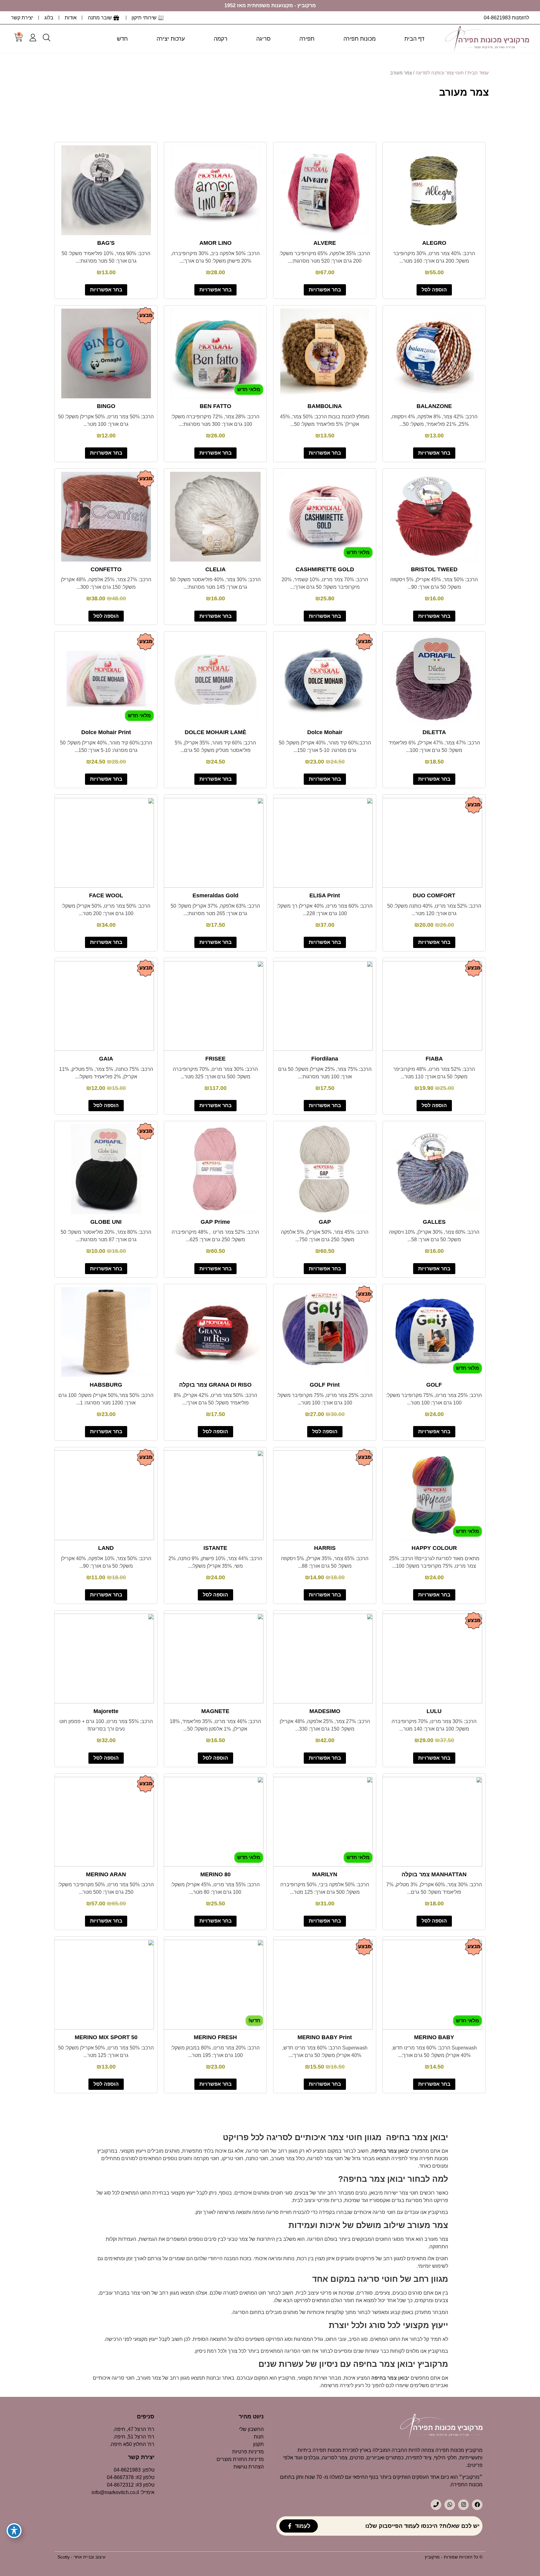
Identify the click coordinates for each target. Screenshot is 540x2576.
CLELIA (215, 569)
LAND (106, 1548)
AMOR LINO (215, 243)
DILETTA (434, 732)
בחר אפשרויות (325, 290)
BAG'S (106, 243)
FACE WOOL (106, 895)
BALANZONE (434, 406)
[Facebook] (477, 2505)
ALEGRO (434, 243)
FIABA (434, 1059)
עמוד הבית (478, 73)
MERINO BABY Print (325, 2037)
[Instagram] (463, 2505)
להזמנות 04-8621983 (506, 18)
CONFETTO (106, 569)
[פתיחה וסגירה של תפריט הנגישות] (14, 2531)
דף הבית (414, 39)
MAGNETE (215, 1711)
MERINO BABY (434, 2037)
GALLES (434, 1222)
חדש (122, 39)
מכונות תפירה (360, 39)
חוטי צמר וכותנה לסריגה (440, 73)
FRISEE (215, 1059)
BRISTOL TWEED (434, 569)
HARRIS (325, 1548)
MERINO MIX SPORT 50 (106, 2037)
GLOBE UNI (106, 1222)
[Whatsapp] (450, 2505)
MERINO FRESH (215, 2037)
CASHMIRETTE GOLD (325, 569)
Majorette (106, 1711)
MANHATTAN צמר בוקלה (434, 1874)
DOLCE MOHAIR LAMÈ (215, 732)
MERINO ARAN (106, 1874)
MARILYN (325, 1874)
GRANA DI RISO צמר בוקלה (215, 1385)
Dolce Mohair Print (106, 732)
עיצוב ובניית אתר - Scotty (81, 2557)
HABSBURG (106, 1385)
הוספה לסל (434, 290)
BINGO (106, 406)
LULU (434, 1711)
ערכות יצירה (171, 39)
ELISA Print (325, 895)
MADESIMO (325, 1711)
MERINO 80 (215, 1874)
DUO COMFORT (434, 895)
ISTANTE (215, 1548)
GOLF (434, 1385)
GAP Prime (215, 1222)
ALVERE (325, 243)
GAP (325, 1222)
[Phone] (436, 2505)
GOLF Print (325, 1385)
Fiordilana (325, 1059)
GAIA (106, 1059)
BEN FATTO (215, 406)
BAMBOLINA (325, 406)
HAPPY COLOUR (434, 1548)
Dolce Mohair (325, 732)
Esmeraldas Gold (215, 895)
